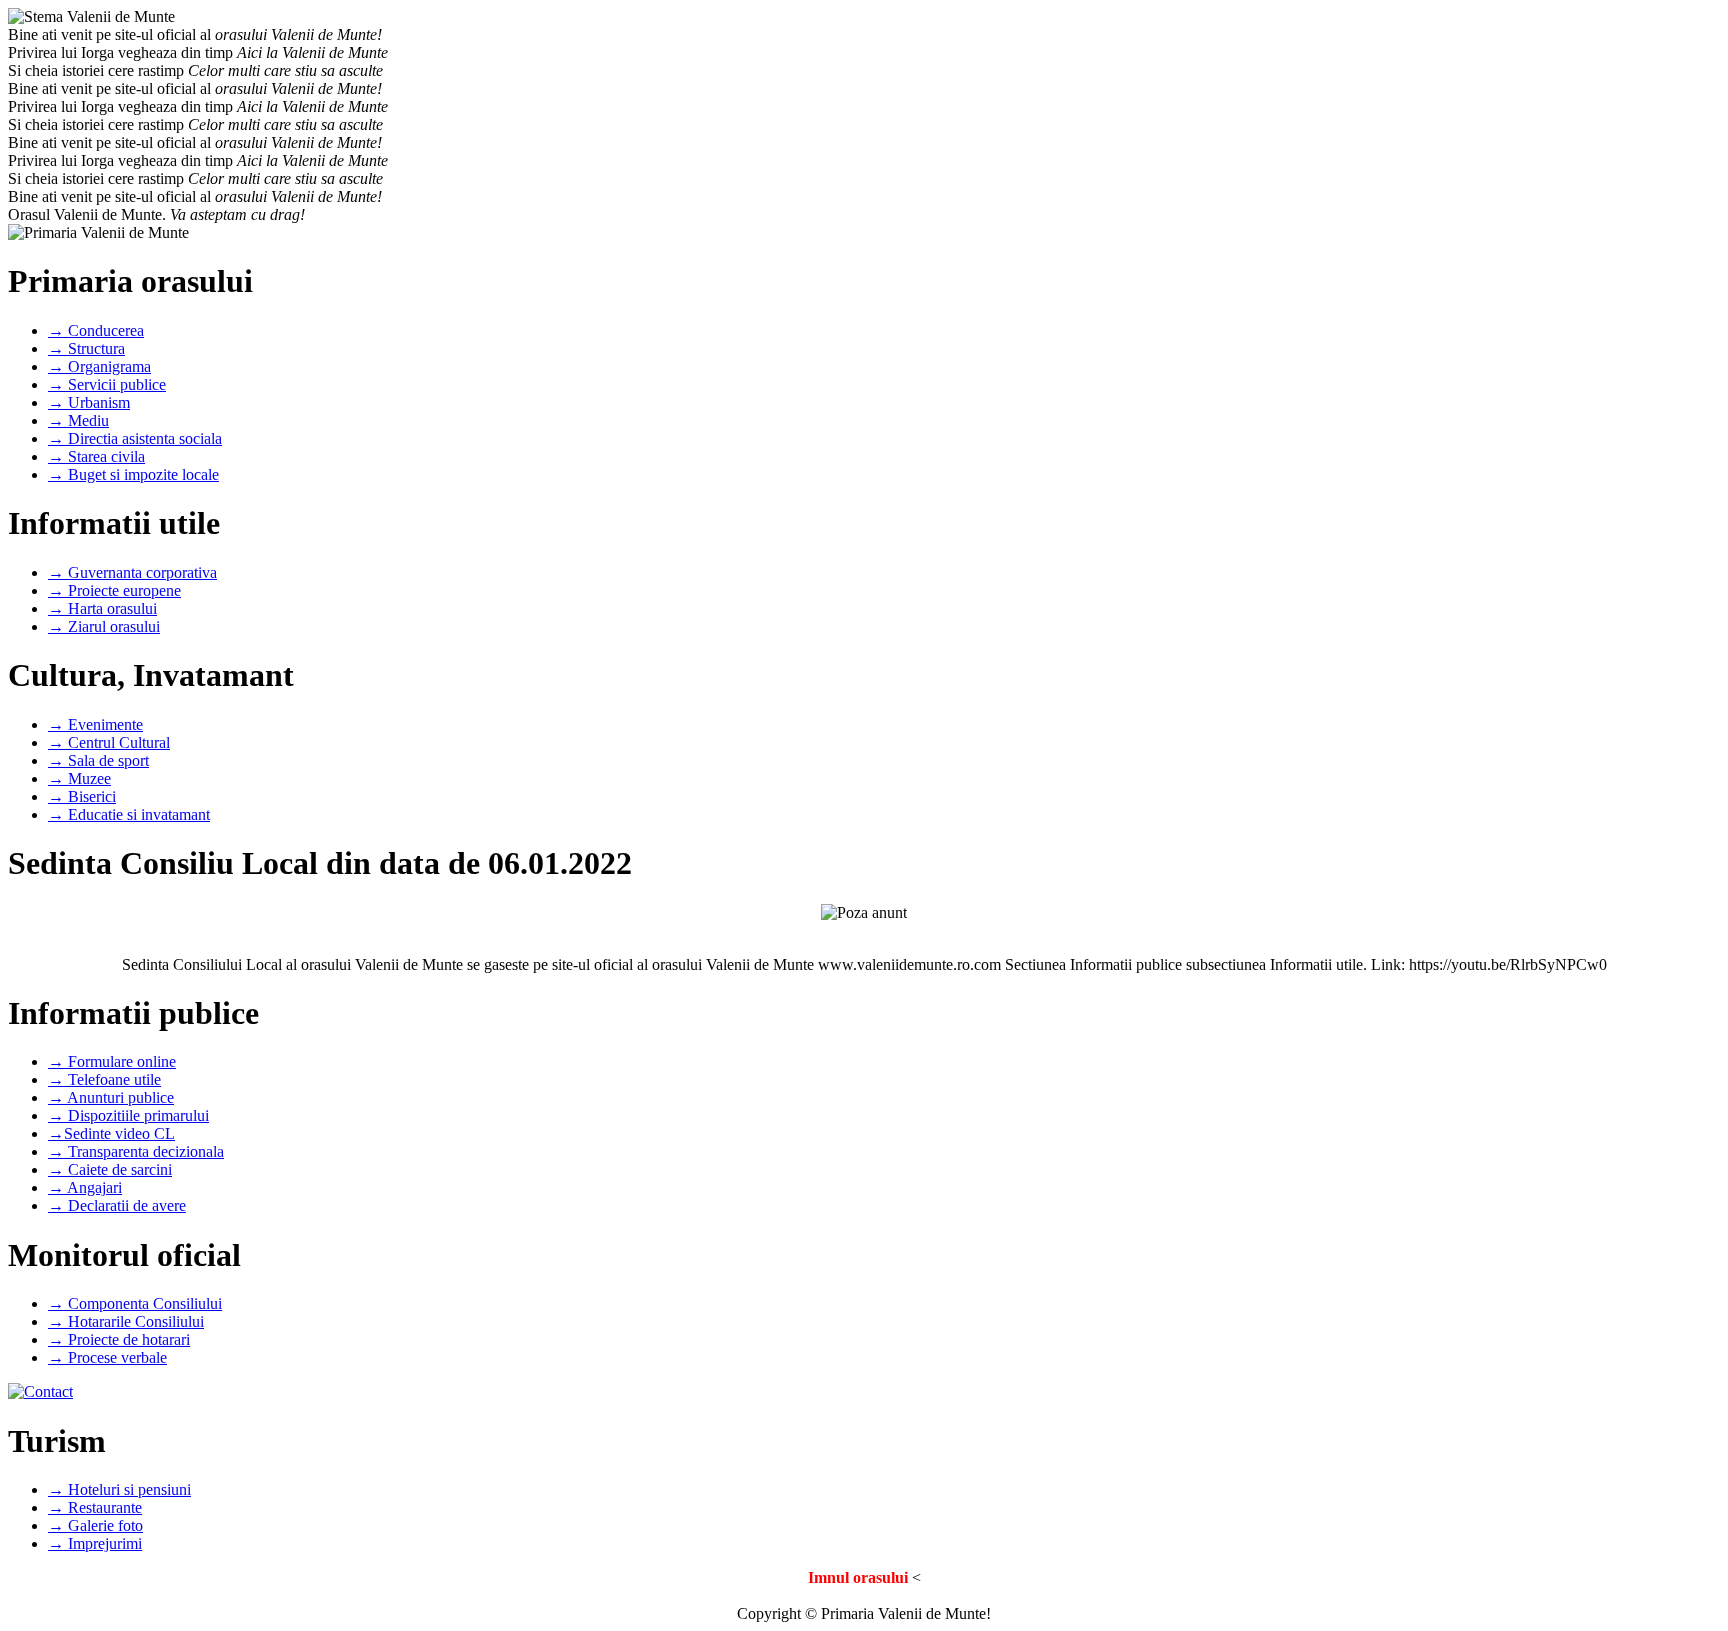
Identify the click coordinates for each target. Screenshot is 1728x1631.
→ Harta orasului (102, 608)
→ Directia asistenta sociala (135, 438)
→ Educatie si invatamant (129, 814)
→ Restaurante (95, 1507)
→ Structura (86, 348)
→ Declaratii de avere (117, 1205)
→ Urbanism (89, 402)
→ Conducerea (96, 330)
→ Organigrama (99, 366)
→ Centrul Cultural (109, 742)
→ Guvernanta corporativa (132, 572)
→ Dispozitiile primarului (128, 1115)
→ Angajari (85, 1187)
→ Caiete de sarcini (110, 1169)
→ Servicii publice (107, 384)
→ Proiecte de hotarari (119, 1339)
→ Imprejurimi (95, 1543)
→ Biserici (82, 796)
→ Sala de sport (98, 760)
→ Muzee (79, 778)
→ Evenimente (95, 724)
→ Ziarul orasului (104, 626)
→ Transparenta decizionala (136, 1151)
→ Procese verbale (107, 1357)
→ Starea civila (96, 456)
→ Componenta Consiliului (135, 1303)
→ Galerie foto (95, 1525)
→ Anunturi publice (111, 1097)
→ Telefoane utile (104, 1079)
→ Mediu (78, 420)
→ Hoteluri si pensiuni (119, 1489)
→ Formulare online (112, 1061)
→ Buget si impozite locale (133, 474)
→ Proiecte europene (114, 590)
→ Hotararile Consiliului (126, 1321)
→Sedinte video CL (111, 1133)
